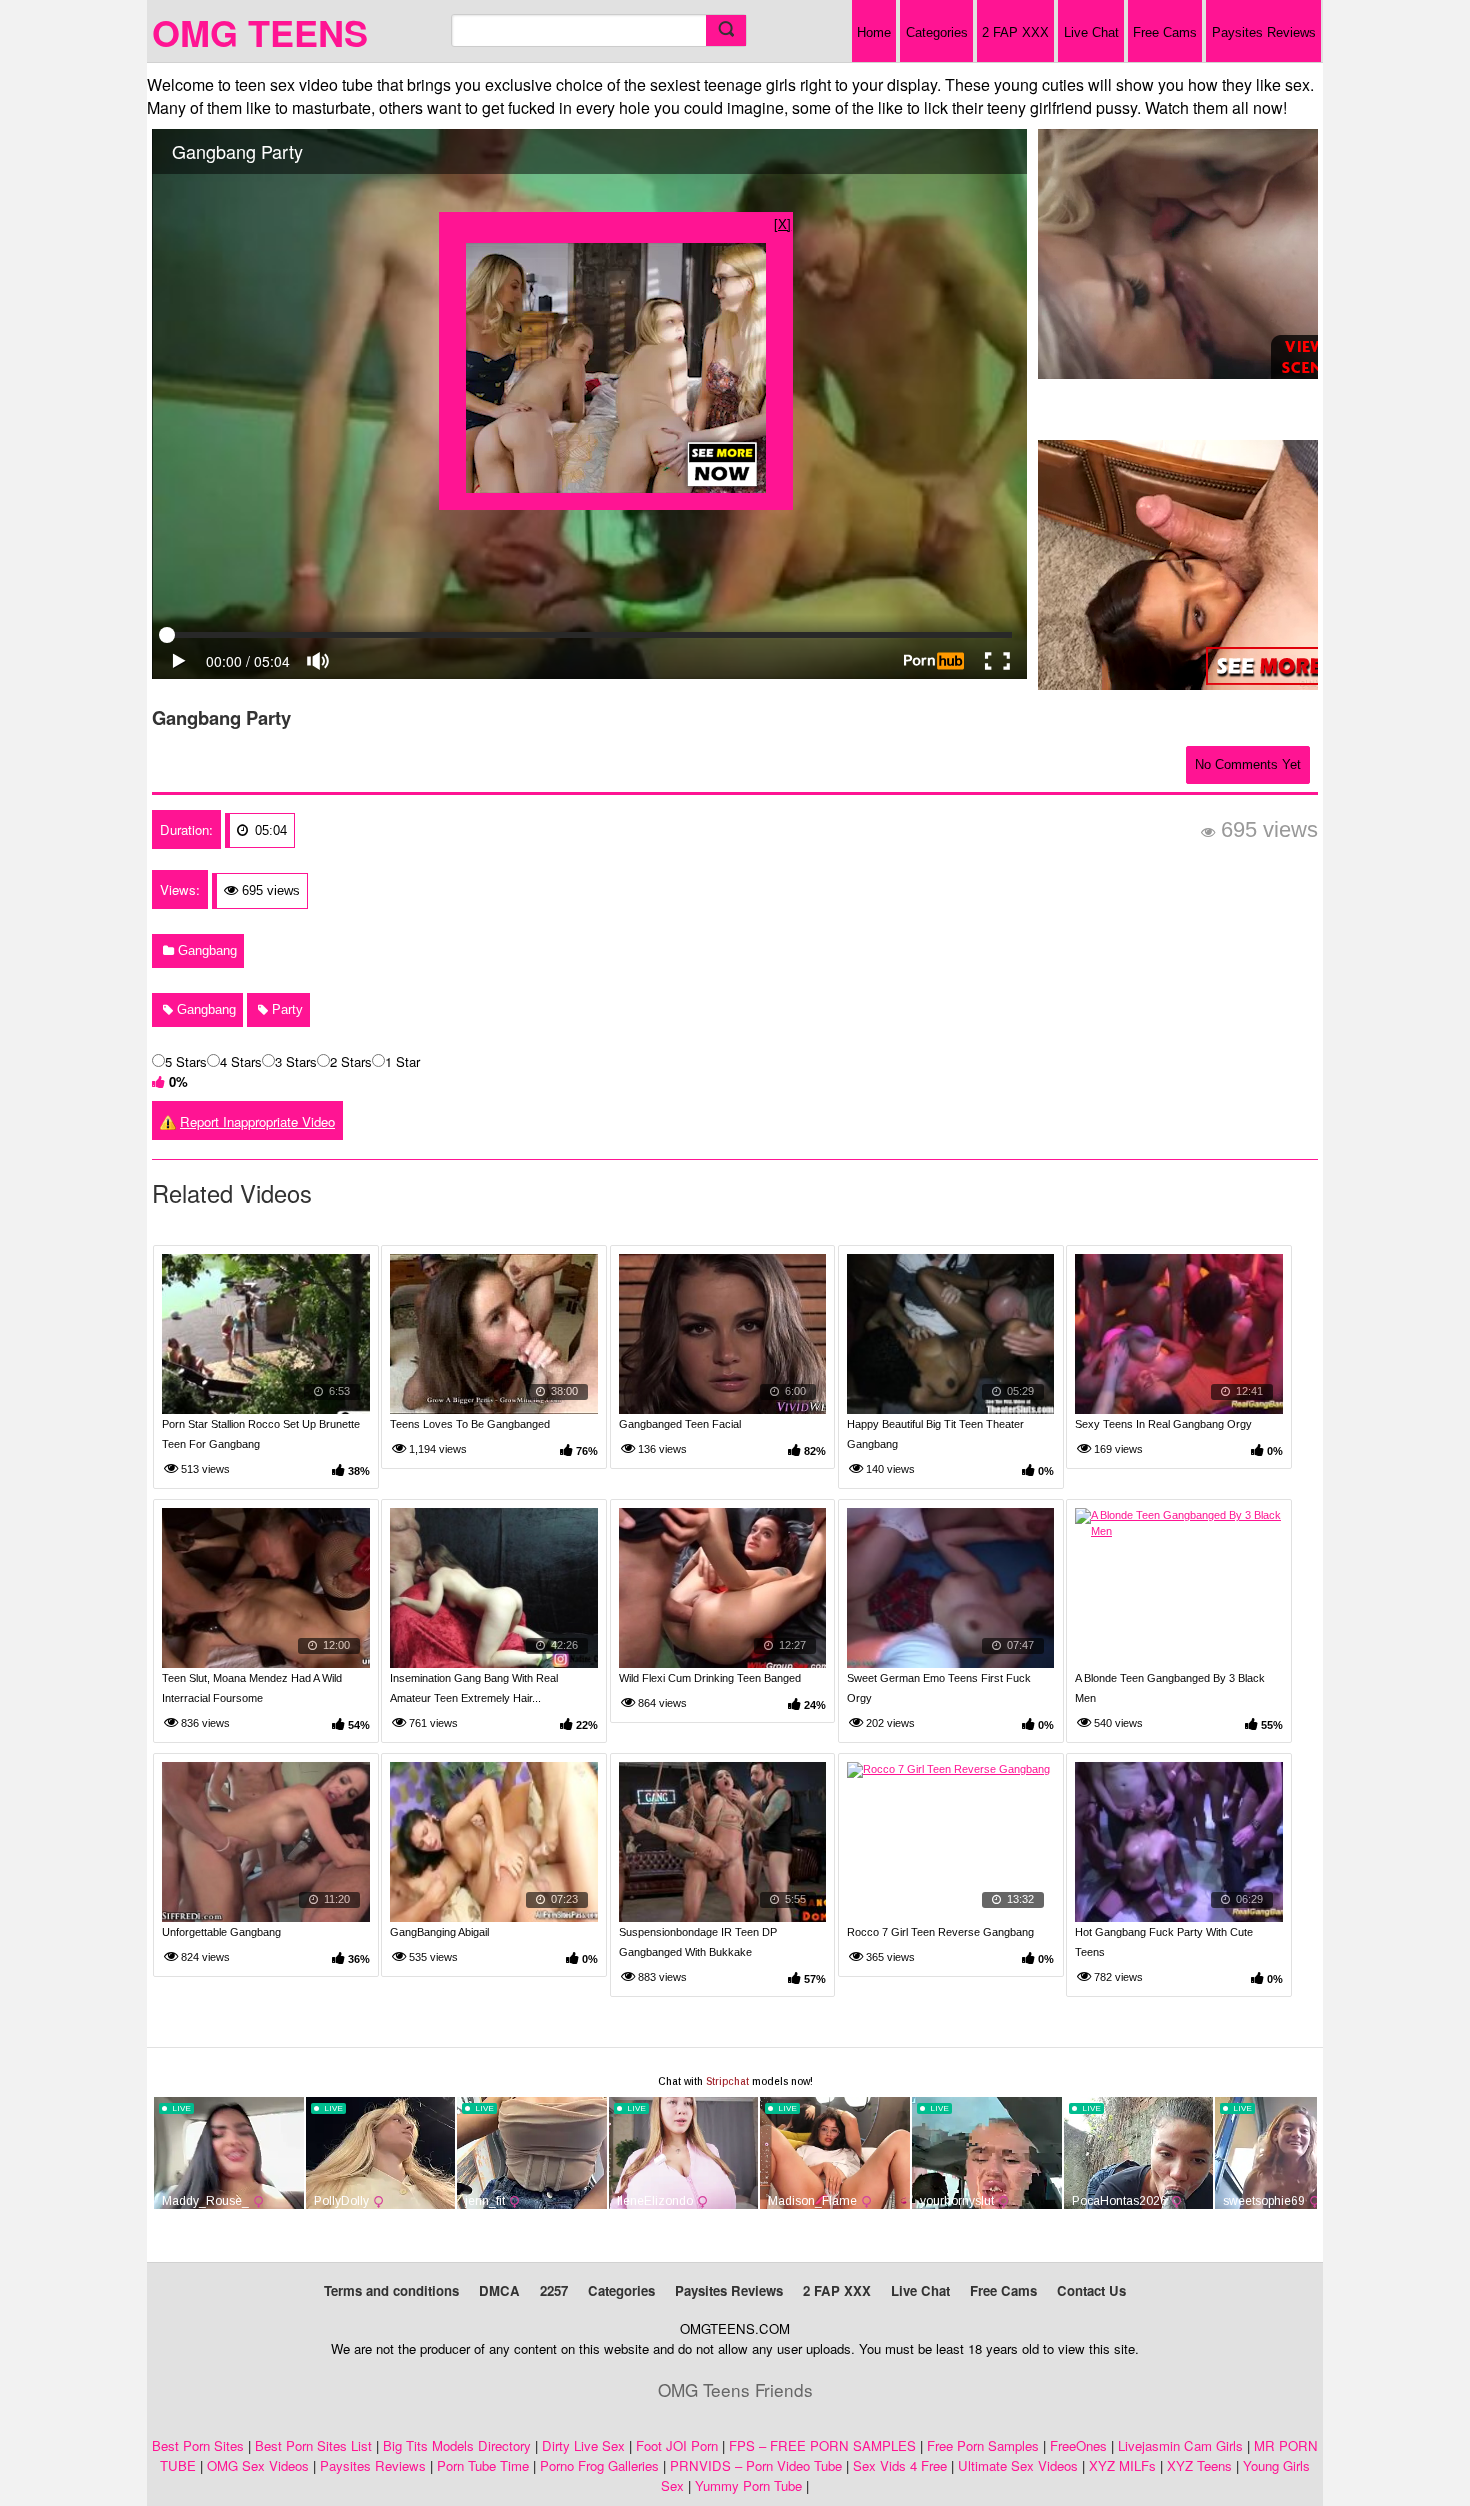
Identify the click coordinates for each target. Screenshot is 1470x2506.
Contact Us (1091, 2290)
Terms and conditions (391, 2290)
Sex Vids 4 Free (900, 2465)
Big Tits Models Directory (457, 2445)
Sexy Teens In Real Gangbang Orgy (1163, 1424)
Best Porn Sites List (313, 2445)
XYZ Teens (1199, 2465)
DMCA (499, 2290)
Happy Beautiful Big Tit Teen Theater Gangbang (935, 1434)
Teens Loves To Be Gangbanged (470, 1424)
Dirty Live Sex (583, 2445)
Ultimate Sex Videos (1018, 2465)
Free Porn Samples (983, 2445)
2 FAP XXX (1015, 32)
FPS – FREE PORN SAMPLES (822, 2445)
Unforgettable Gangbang (221, 1932)
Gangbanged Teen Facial (680, 1424)
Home (874, 32)
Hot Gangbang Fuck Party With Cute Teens (1164, 1942)
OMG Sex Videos (258, 2465)
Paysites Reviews (1264, 32)
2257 (554, 2290)
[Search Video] (726, 30)
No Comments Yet (1248, 764)
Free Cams (1165, 32)
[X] (782, 223)
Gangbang (205, 950)
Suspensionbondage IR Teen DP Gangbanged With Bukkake (698, 1942)
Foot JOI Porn (677, 2445)
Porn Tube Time (483, 2465)
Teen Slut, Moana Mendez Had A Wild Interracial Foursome (252, 1688)
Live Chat (1091, 32)
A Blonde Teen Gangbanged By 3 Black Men (1170, 1688)
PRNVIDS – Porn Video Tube (756, 2465)
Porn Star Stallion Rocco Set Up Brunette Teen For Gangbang (261, 1434)
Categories (937, 32)
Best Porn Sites (198, 2445)
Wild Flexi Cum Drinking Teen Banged (710, 1678)
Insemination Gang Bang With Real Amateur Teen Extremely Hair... (474, 1688)
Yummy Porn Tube (748, 2485)
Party (285, 1009)
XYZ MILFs (1122, 2465)
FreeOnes (1078, 2445)
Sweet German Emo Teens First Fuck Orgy (939, 1688)
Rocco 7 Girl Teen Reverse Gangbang (940, 1932)
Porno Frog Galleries (599, 2465)
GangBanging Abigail (439, 1932)
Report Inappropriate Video (257, 1121)
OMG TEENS (260, 32)
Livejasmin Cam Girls (1180, 2445)
